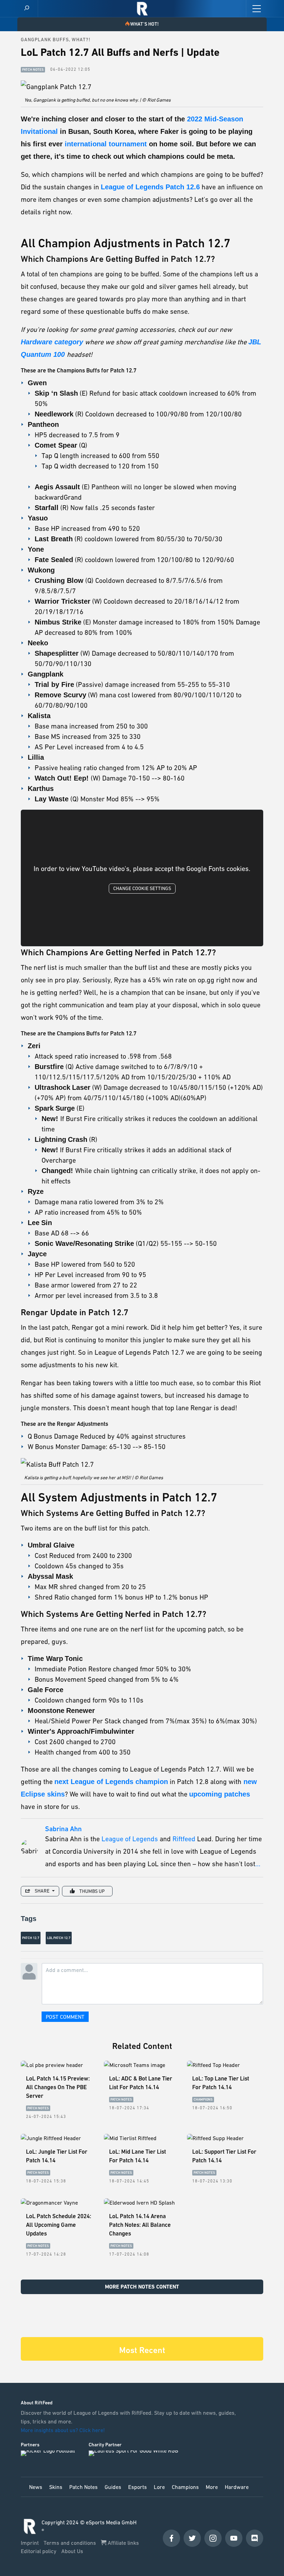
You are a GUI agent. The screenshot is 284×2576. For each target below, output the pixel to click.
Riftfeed (184, 1839)
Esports (137, 2487)
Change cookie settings (142, 888)
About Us (72, 2551)
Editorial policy (39, 2551)
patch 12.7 (31, 1938)
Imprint (30, 2543)
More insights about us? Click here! (64, 2430)
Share (42, 1891)
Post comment (65, 2017)
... (258, 1864)
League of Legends (130, 1839)
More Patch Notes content (142, 2287)
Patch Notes (83, 2487)
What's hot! (144, 24)
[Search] (27, 8)
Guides (113, 2487)
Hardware (237, 2487)
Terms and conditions (70, 2543)
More (212, 2487)
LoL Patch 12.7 (59, 1938)
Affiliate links (123, 2543)
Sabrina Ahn (63, 1829)
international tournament (105, 144)
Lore (159, 2487)
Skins (56, 2487)
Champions (185, 2487)
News (36, 2487)
